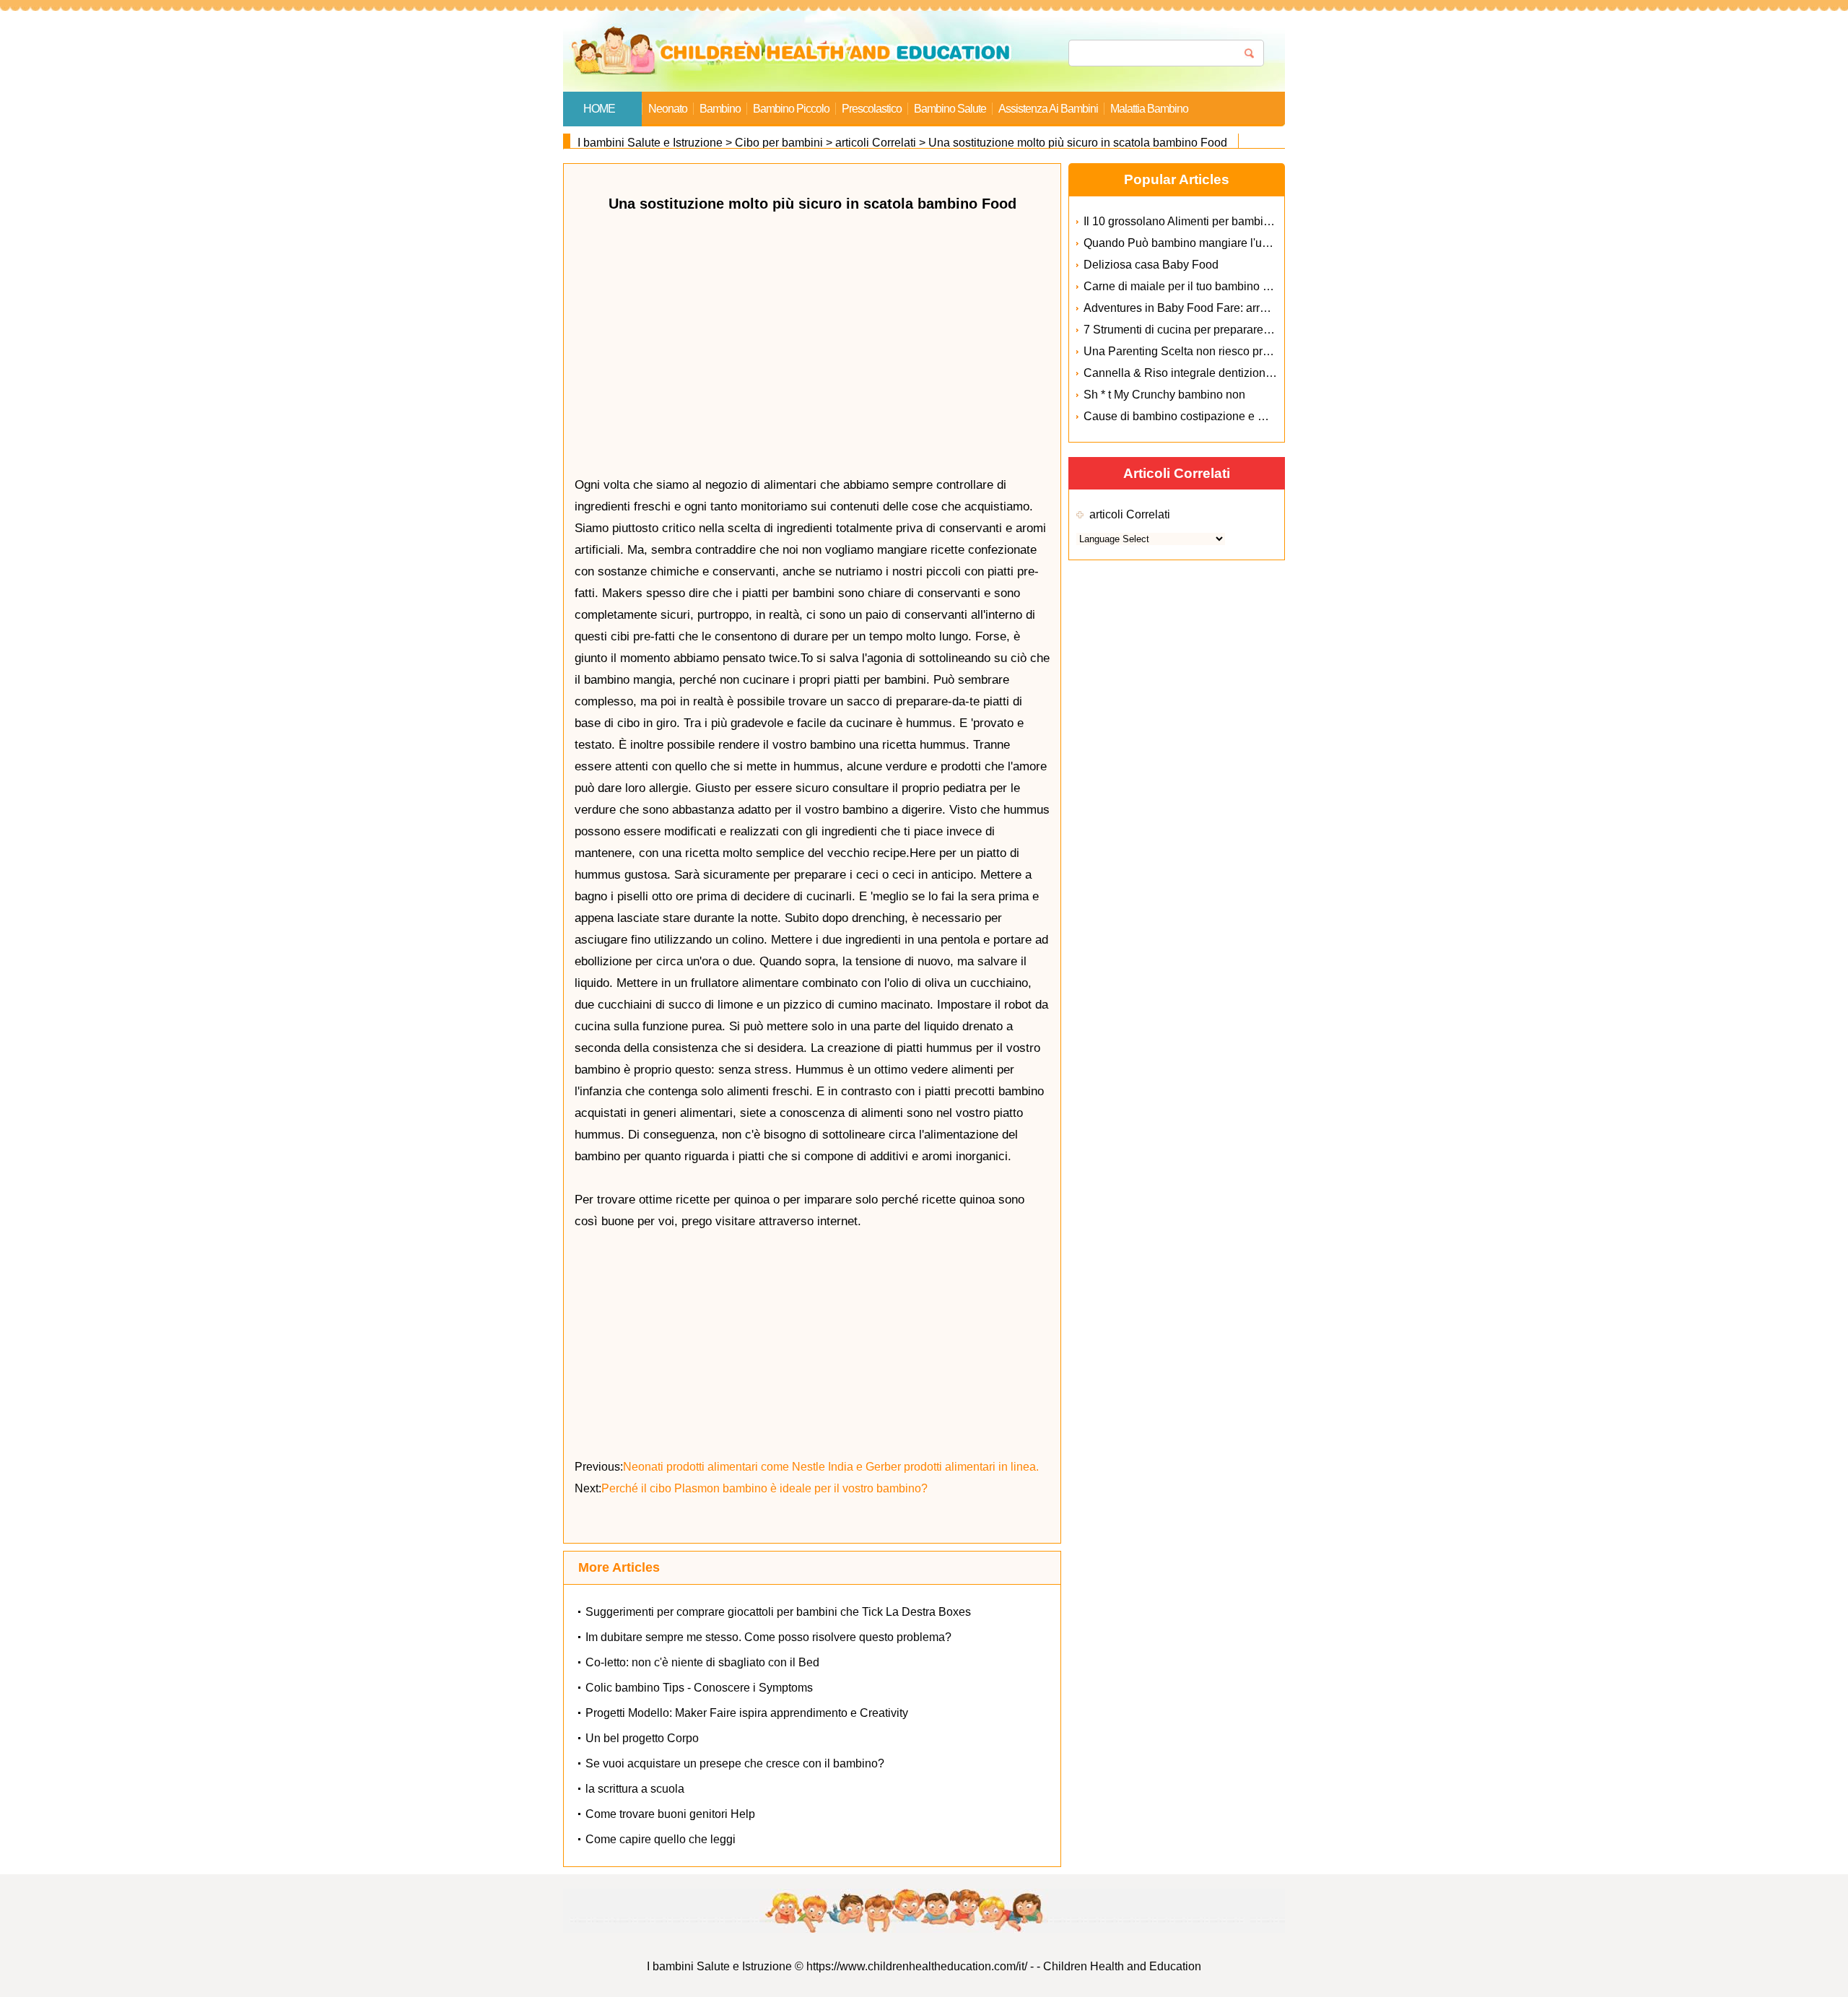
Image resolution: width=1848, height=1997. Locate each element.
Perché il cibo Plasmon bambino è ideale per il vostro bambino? (766, 1488)
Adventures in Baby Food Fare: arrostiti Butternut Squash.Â (1235, 308)
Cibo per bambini (779, 143)
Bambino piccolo (791, 109)
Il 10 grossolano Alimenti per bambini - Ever (1195, 221)
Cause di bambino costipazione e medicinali (1197, 416)
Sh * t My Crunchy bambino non (1164, 395)
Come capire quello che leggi (661, 1839)
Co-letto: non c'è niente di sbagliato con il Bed (702, 1662)
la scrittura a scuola (635, 1789)
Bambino (720, 109)
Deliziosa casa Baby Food (1151, 265)
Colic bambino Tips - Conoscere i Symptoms (699, 1688)
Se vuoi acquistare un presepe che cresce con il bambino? (735, 1763)
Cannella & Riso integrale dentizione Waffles (1198, 373)
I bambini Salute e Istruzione (650, 143)
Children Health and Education (1122, 1966)
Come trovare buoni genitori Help (670, 1814)
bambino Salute (950, 109)
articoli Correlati (876, 143)
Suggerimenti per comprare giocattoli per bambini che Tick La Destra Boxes (778, 1612)
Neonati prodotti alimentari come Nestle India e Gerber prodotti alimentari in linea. (832, 1467)
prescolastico (872, 109)
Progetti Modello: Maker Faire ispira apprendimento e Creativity (747, 1713)
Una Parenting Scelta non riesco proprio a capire (1208, 351)
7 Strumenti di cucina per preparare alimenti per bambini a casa (1245, 330)
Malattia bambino (1149, 109)
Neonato (668, 109)
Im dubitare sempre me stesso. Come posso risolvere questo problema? (768, 1637)
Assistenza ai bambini (1048, 109)
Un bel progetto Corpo (642, 1738)
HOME (599, 109)
